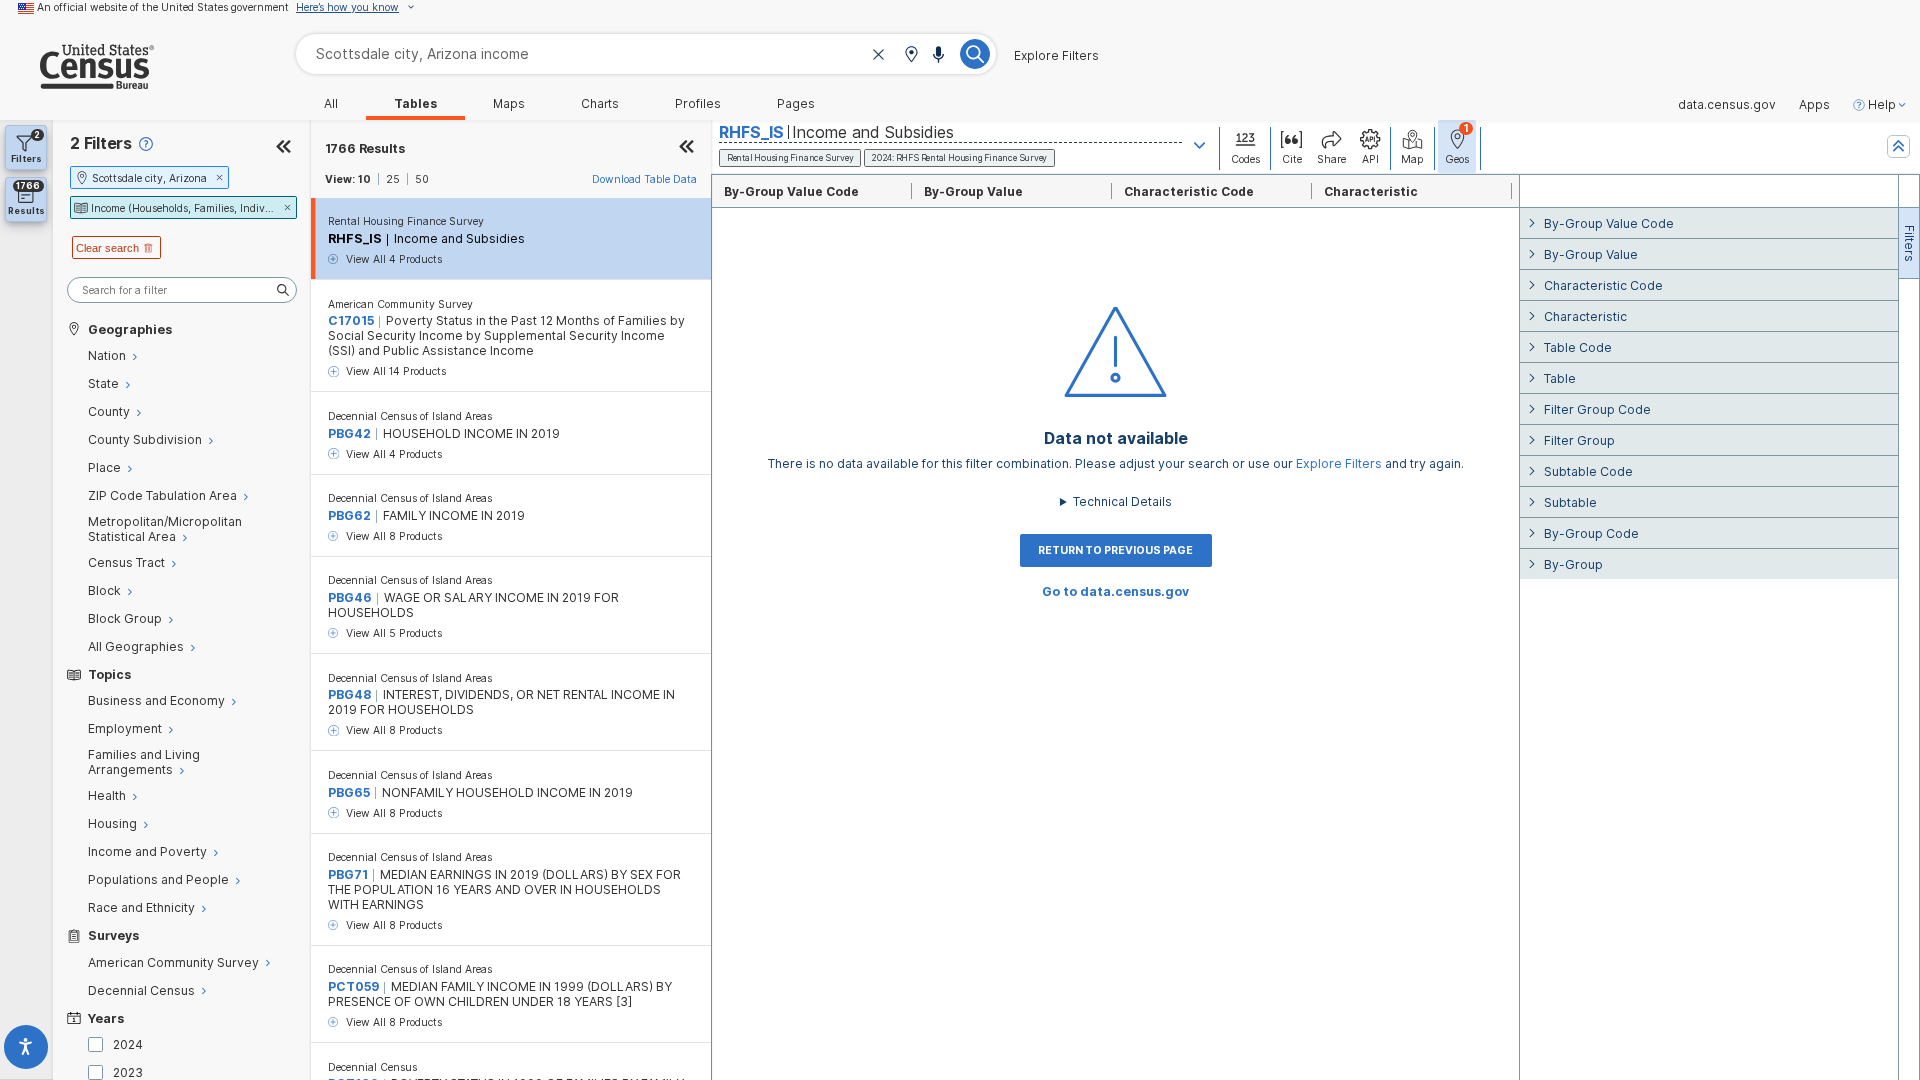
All (331, 104)
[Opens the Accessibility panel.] (26, 1050)
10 (364, 179)
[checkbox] (99, 1044)
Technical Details (1122, 501)
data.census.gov (1727, 105)
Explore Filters (1056, 56)
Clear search (107, 248)
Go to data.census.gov (1115, 591)
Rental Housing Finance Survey (406, 221)
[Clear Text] (879, 55)
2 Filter (101, 143)
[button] (911, 55)
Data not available (1116, 438)
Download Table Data (644, 179)
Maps (509, 104)
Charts (600, 104)
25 (393, 179)
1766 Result (365, 148)
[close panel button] (687, 148)
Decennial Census (372, 1067)
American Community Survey (400, 304)
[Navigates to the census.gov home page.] (77, 81)
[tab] (1909, 243)
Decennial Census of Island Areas (410, 416)
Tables (415, 104)
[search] (182, 290)
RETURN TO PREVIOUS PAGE (1115, 550)
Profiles (698, 104)
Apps (1814, 105)
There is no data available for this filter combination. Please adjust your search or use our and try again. (1116, 463)
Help (1882, 105)
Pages (796, 104)
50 (422, 179)
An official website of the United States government (163, 7)
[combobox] (646, 53)
